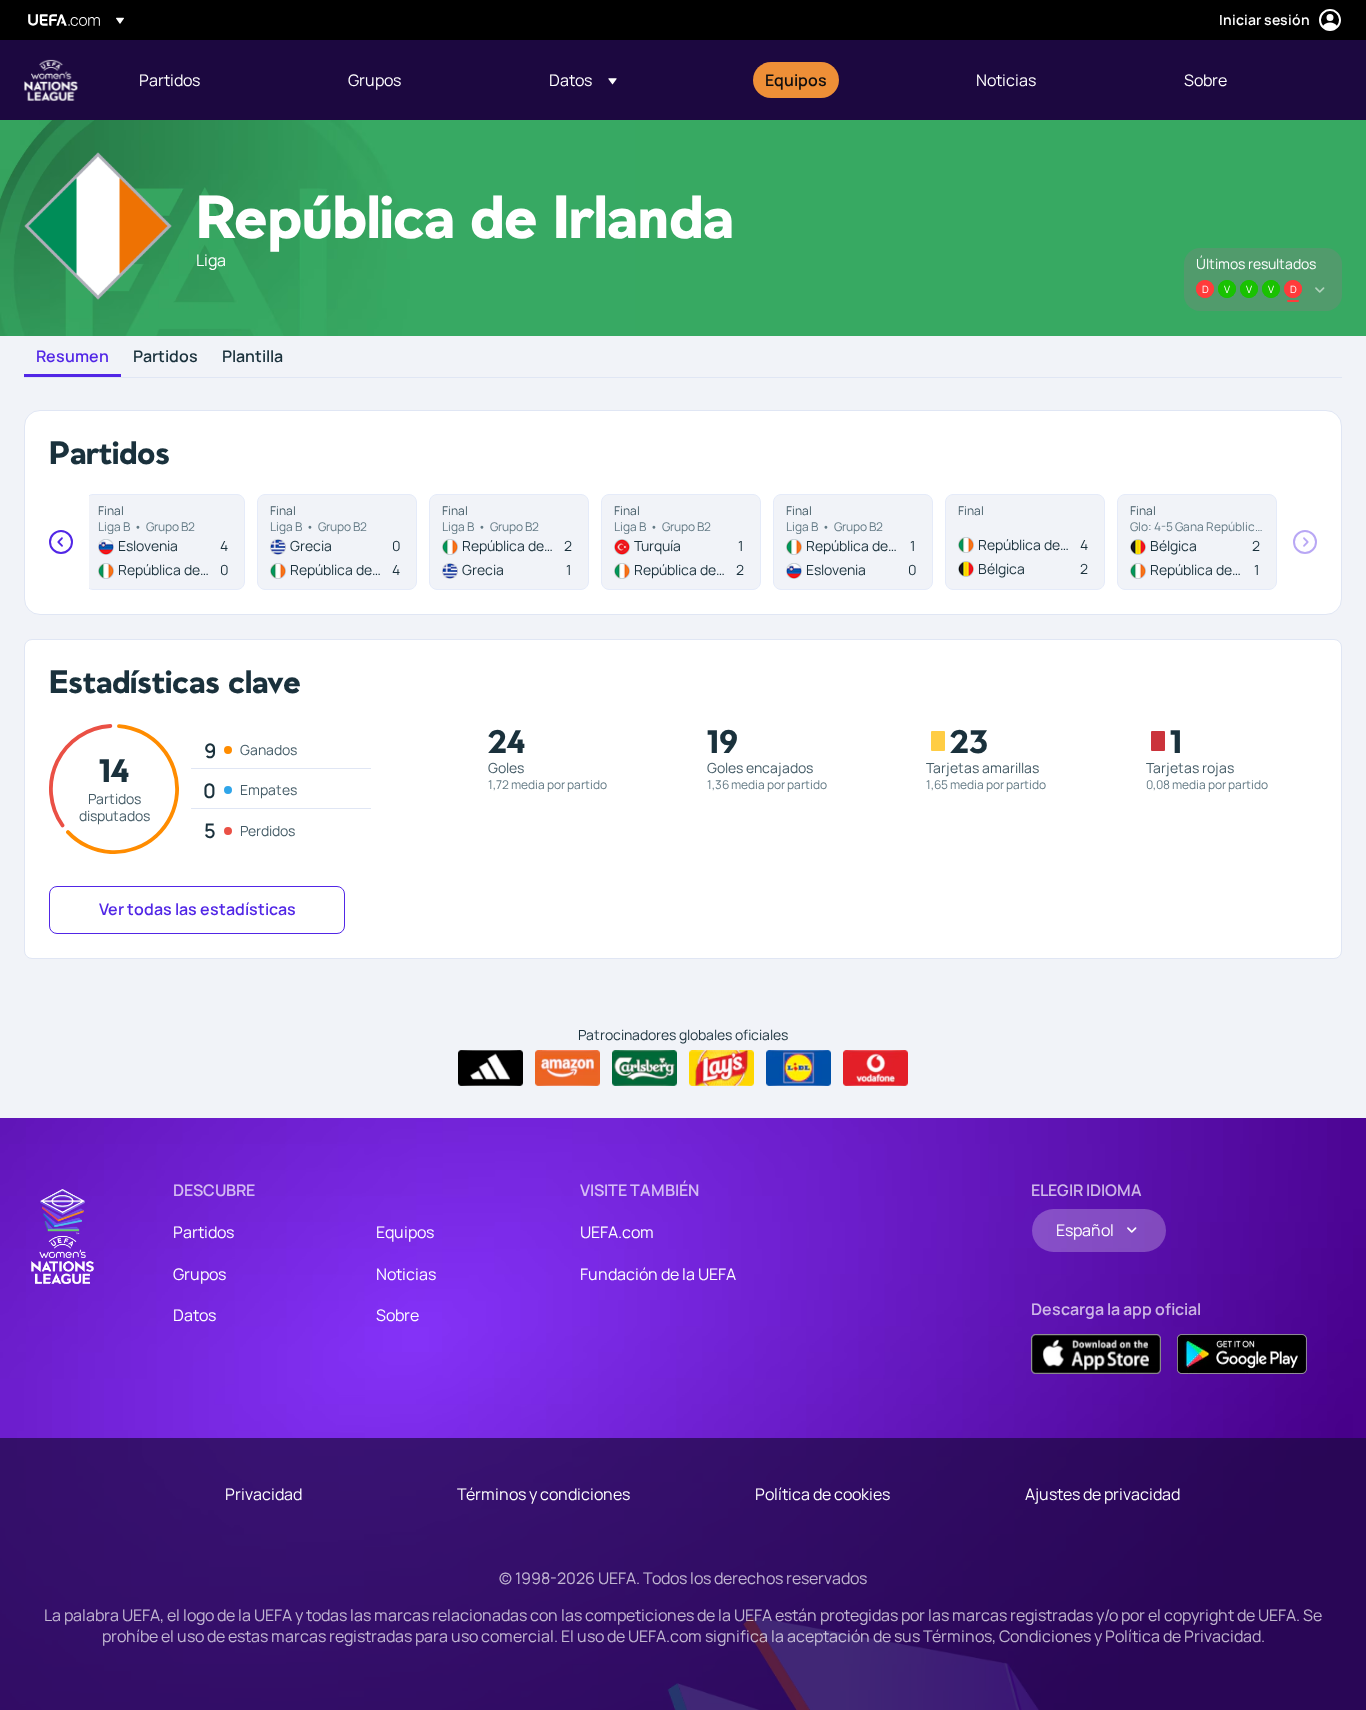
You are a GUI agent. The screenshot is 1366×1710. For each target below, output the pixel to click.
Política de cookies (822, 1494)
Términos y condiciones (543, 1494)
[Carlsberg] (644, 1068)
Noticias (406, 1274)
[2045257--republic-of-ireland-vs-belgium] (1025, 542)
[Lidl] (798, 1068)
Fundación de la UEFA (658, 1274)
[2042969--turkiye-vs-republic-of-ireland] (681, 542)
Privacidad (263, 1494)
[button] (583, 80)
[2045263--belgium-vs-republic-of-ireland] (1197, 542)
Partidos (165, 357)
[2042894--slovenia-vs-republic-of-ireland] (165, 542)
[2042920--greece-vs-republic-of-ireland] (337, 542)
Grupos (199, 1274)
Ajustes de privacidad (1102, 1494)
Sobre (397, 1315)
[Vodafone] (875, 1068)
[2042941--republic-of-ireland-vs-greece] (509, 542)
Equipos (405, 1232)
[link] (169, 80)
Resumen (72, 357)
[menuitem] (218, 80)
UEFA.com (617, 1232)
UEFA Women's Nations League (51, 80)
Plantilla (252, 357)
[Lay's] (721, 1068)
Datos (194, 1315)
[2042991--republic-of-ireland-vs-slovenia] (853, 542)
